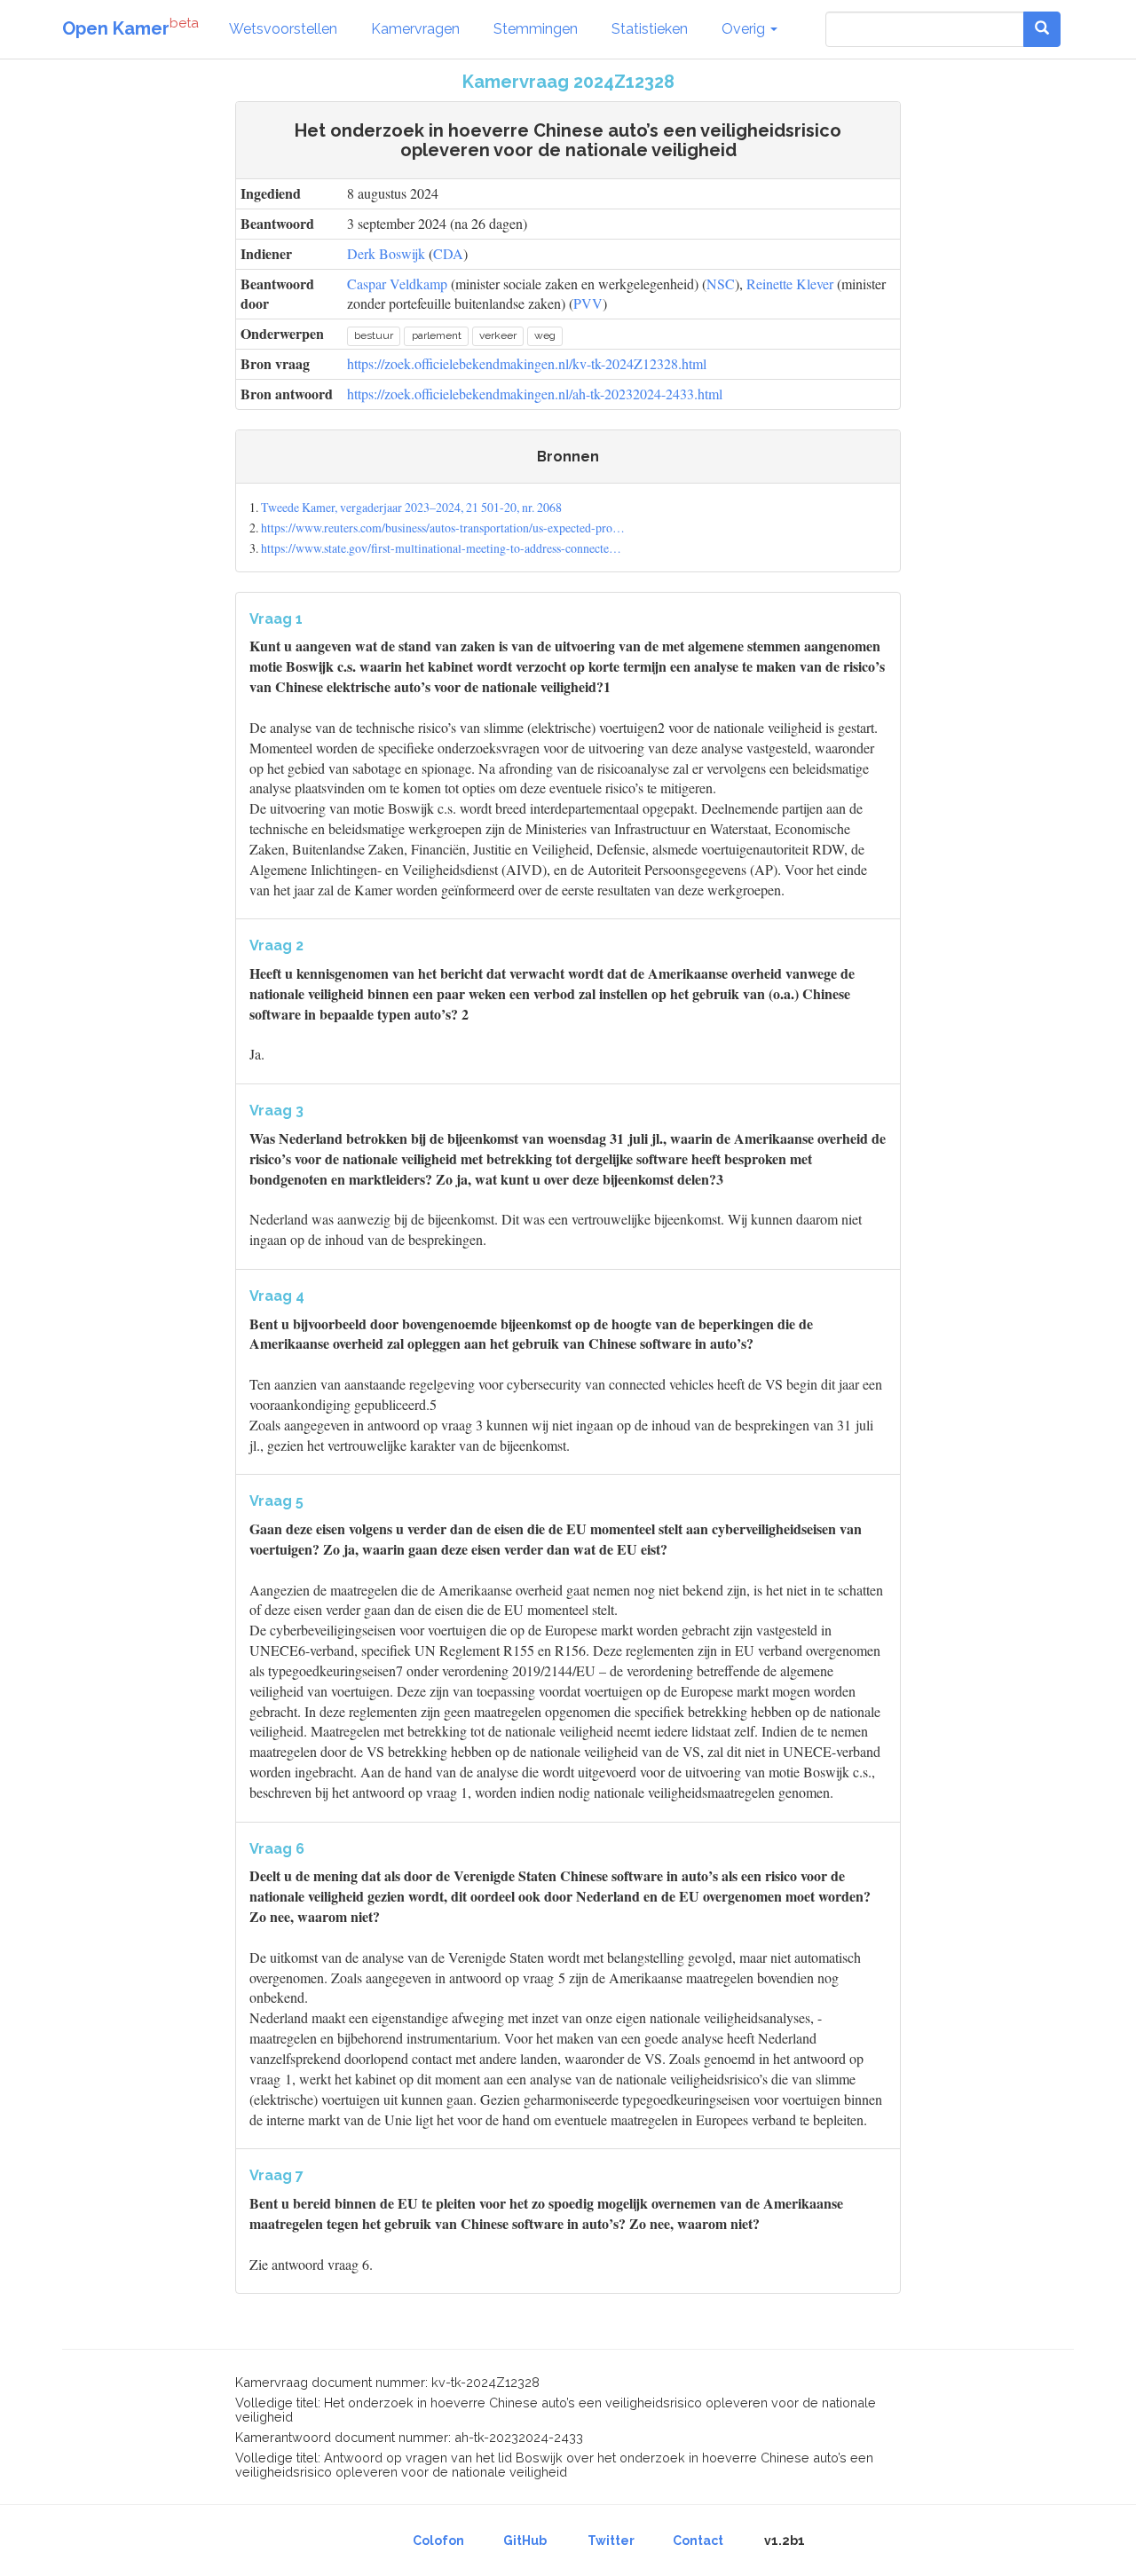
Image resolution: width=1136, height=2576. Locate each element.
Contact (698, 2541)
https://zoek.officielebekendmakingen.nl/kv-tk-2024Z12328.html (527, 363)
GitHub (525, 2541)
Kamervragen (415, 29)
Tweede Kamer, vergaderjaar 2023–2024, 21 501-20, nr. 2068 (411, 507)
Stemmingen (536, 29)
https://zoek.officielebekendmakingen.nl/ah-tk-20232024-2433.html (535, 394)
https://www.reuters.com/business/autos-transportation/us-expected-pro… (443, 528)
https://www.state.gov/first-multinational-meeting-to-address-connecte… (441, 548)
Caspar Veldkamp (397, 284)
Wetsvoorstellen (283, 29)
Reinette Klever (790, 284)
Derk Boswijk (386, 253)
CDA (448, 253)
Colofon (438, 2541)
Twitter (611, 2541)
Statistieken (650, 29)
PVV (588, 303)
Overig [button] (745, 29)
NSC (721, 284)
